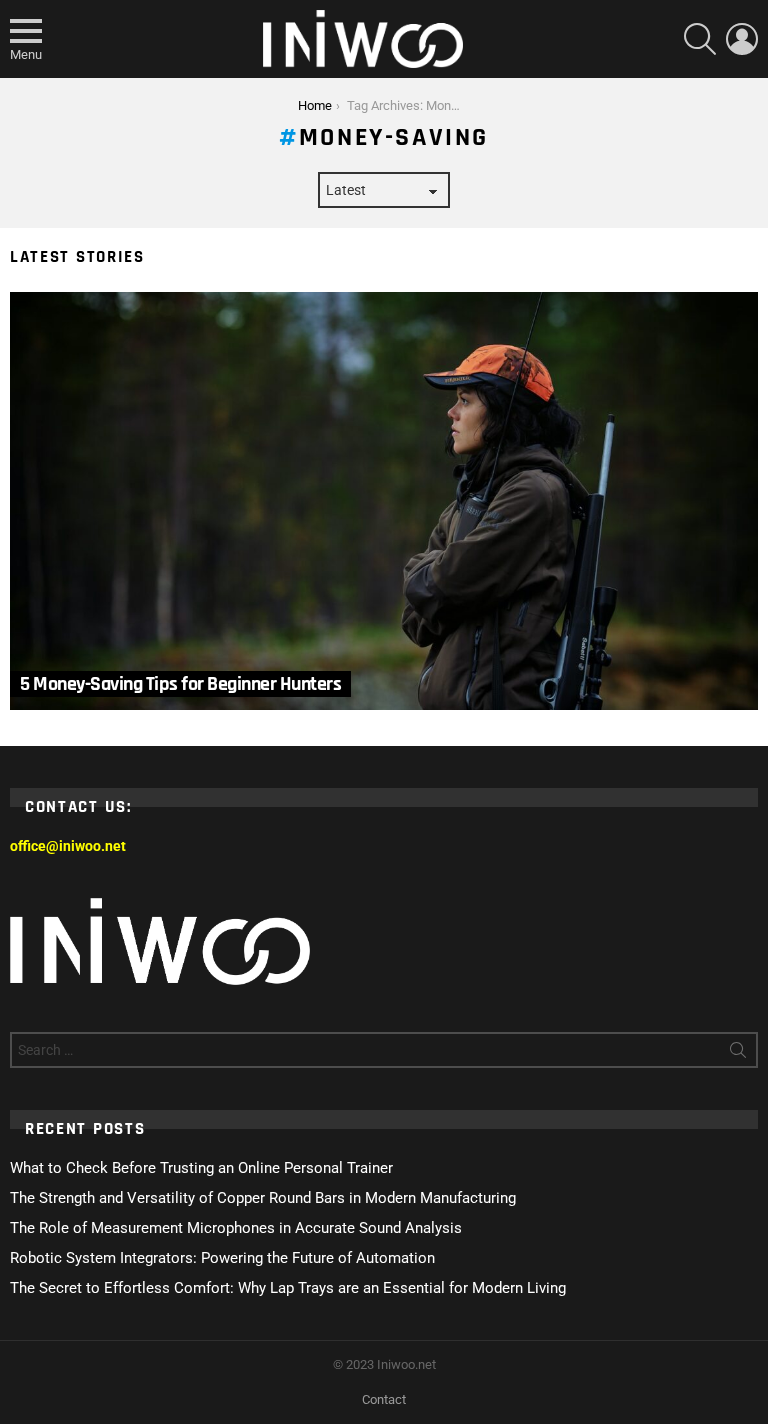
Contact (384, 1399)
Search (738, 1054)
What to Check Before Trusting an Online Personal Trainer (201, 1168)
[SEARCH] (700, 39)
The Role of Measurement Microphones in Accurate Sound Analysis (236, 1228)
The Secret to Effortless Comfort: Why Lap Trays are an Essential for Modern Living (288, 1288)
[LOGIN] (742, 39)
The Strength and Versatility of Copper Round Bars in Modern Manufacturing (263, 1198)
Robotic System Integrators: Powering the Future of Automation (222, 1258)
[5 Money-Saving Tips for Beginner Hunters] (384, 501)
